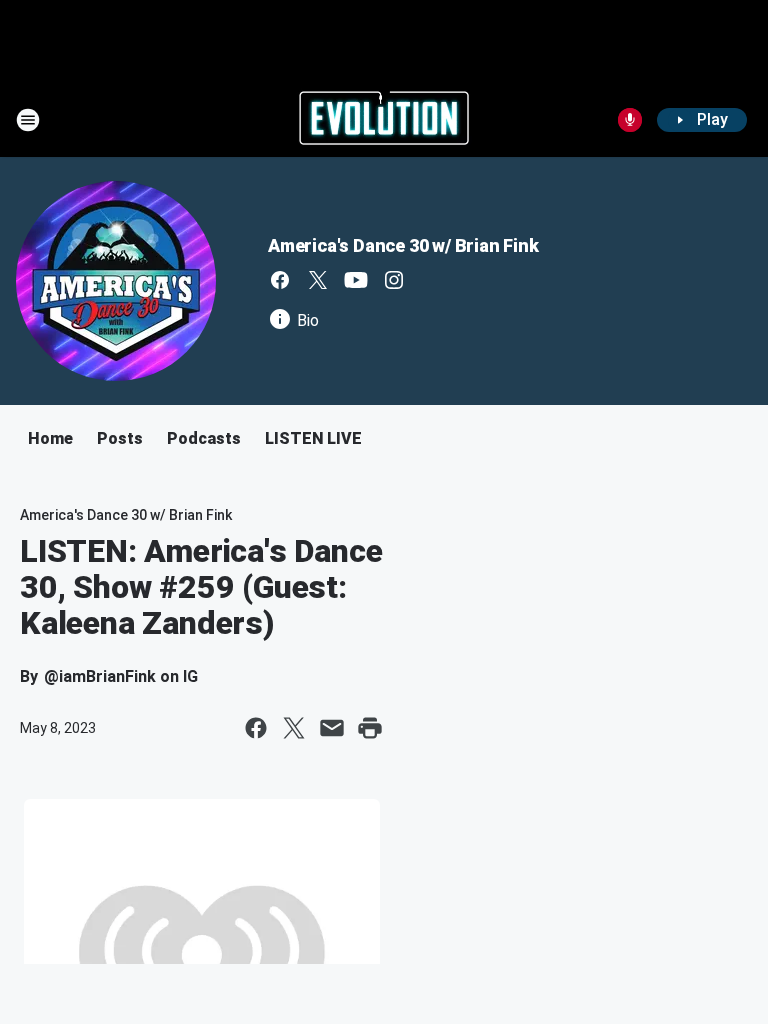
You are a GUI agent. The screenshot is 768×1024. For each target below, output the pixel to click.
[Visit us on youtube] (356, 280)
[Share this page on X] (294, 728)
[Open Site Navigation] (28, 120)
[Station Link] (384, 120)
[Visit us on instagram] (394, 280)
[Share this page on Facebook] (256, 728)
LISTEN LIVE (313, 438)
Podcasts (204, 438)
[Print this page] (370, 728)
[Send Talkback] (630, 120)
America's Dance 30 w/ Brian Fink (403, 245)
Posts (120, 438)
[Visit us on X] (318, 280)
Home (50, 438)
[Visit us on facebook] (280, 280)
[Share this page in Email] (332, 728)
